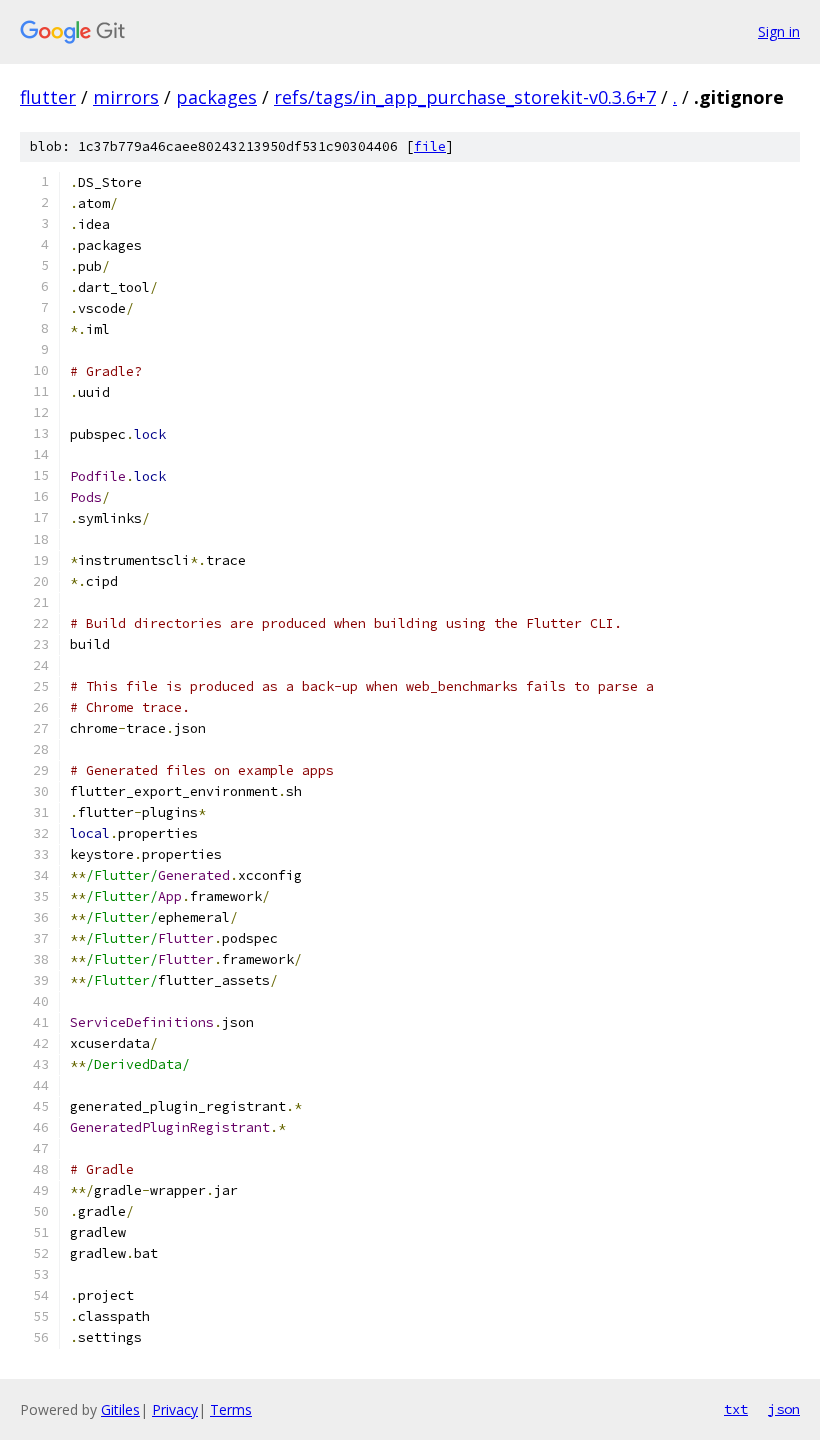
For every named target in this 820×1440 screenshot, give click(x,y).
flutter (48, 97)
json (784, 1409)
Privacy (175, 1409)
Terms (231, 1409)
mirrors (126, 97)
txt (736, 1409)
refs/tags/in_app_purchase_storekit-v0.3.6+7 (465, 97)
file (430, 146)
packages (216, 97)
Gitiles (120, 1409)
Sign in (779, 31)
